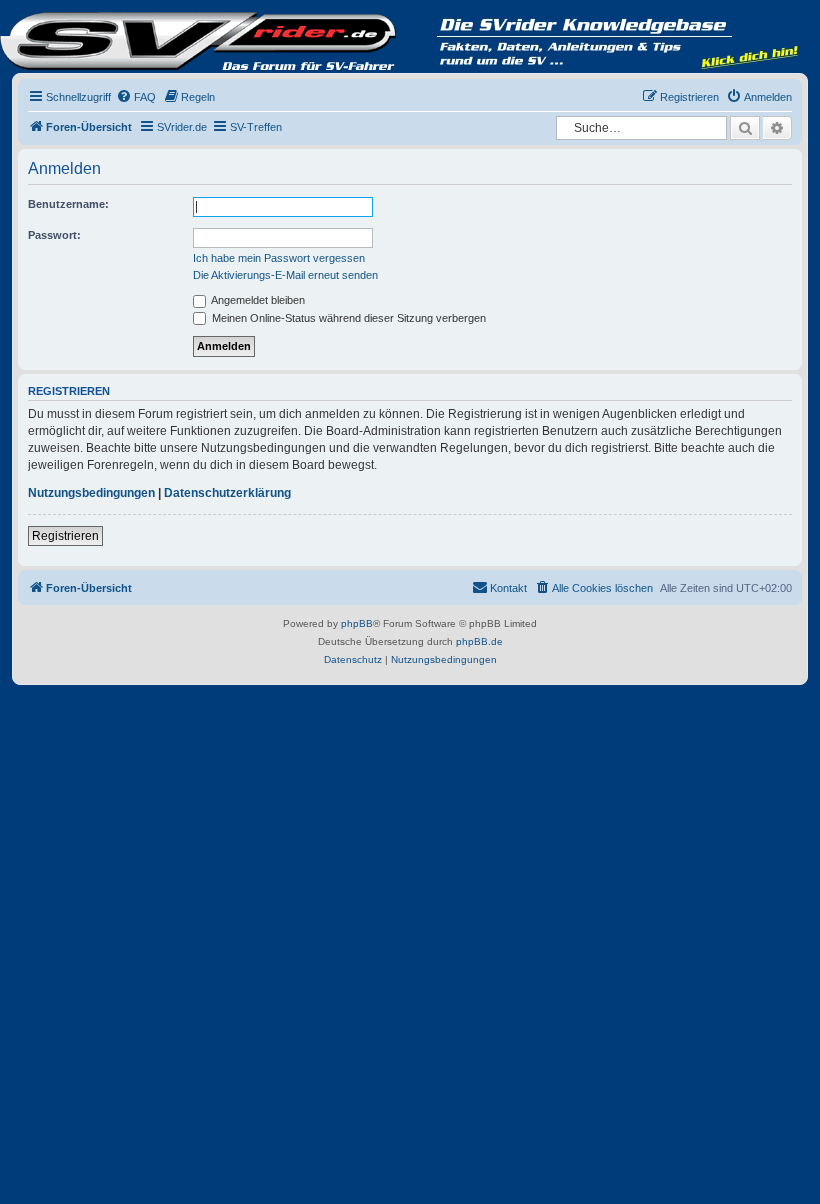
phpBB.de (479, 641)
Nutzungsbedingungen (91, 493)
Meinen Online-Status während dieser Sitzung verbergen (347, 318)
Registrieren (65, 536)
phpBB (357, 623)
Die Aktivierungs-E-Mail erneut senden (285, 275)
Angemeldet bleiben (257, 300)
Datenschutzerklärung (227, 493)
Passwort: (54, 235)
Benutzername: (68, 204)
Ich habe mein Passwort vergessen (279, 258)
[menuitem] (136, 97)
